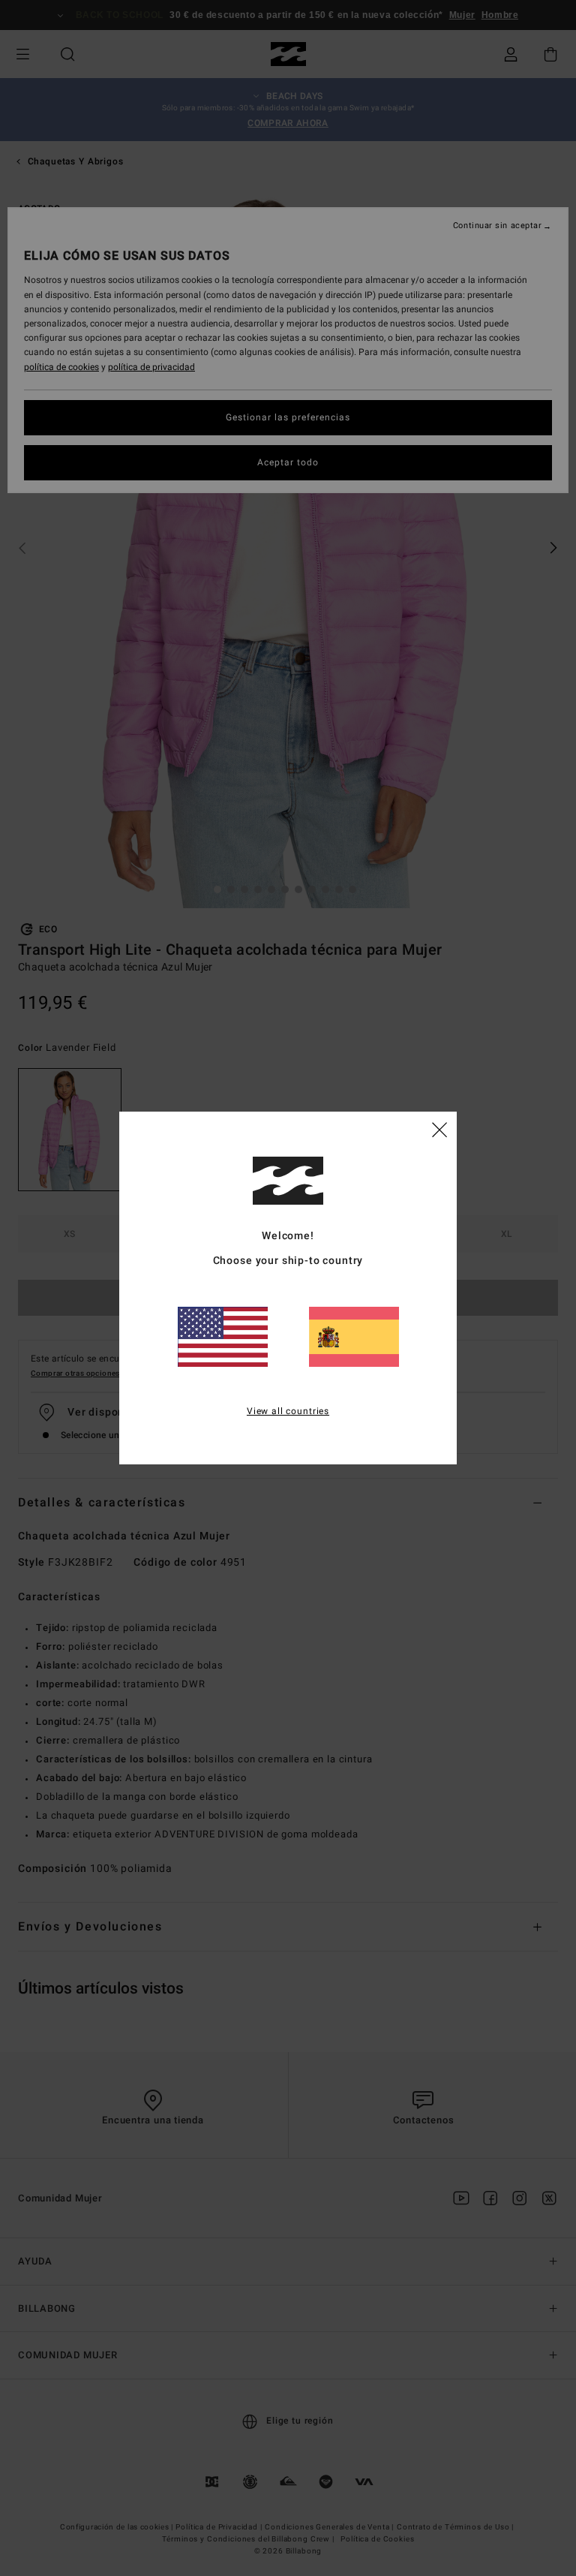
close (439, 1129)
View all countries (288, 1411)
